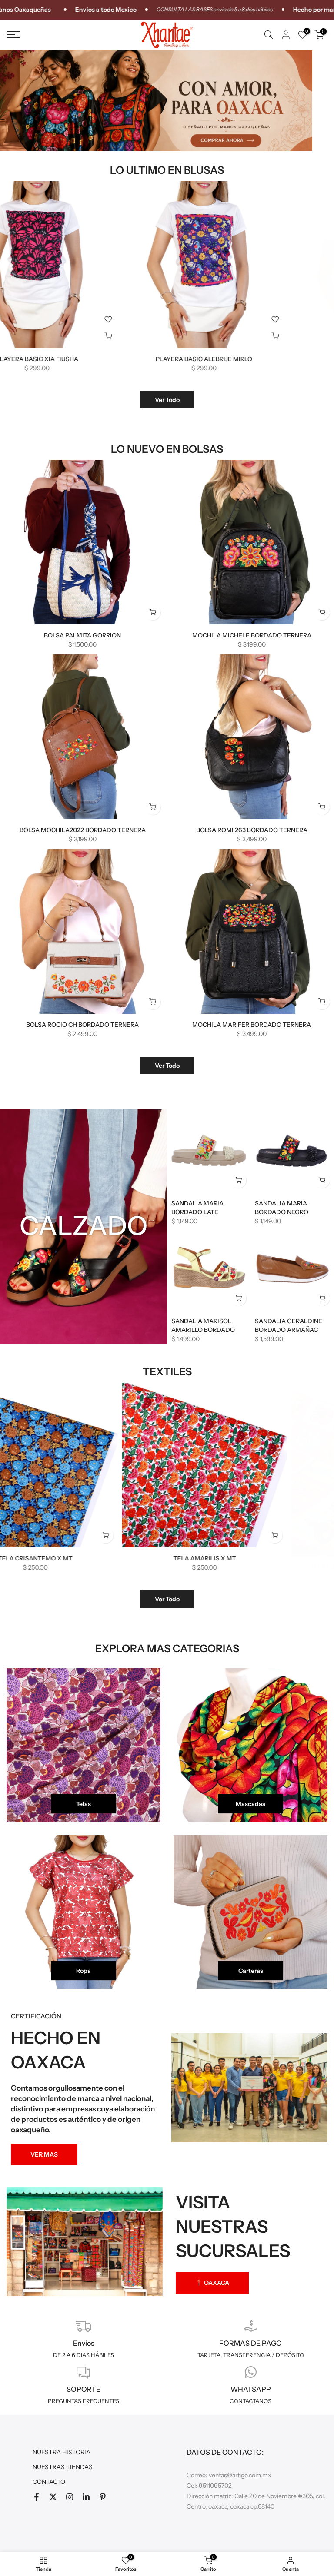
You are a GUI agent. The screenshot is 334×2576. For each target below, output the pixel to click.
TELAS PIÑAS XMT (121, 1558)
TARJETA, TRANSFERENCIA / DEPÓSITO (251, 2355)
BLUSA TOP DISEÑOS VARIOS (288, 359)
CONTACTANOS (250, 2401)
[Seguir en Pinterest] (103, 2497)
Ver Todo (167, 400)
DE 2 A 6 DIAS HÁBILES (83, 2355)
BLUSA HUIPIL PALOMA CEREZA (121, 359)
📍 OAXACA (212, 2283)
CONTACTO (49, 2482)
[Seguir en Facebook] (37, 2497)
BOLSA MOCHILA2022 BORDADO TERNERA (83, 830)
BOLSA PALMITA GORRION (82, 635)
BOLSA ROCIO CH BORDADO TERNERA (82, 1025)
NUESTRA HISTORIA (62, 2452)
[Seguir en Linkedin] (86, 2497)
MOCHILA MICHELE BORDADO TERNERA (252, 635)
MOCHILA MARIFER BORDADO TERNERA (252, 1025)
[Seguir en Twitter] (53, 2497)
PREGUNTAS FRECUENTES (83, 2401)
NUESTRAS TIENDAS (63, 2467)
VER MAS (44, 2154)
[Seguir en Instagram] (70, 2497)
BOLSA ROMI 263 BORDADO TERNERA (252, 830)
